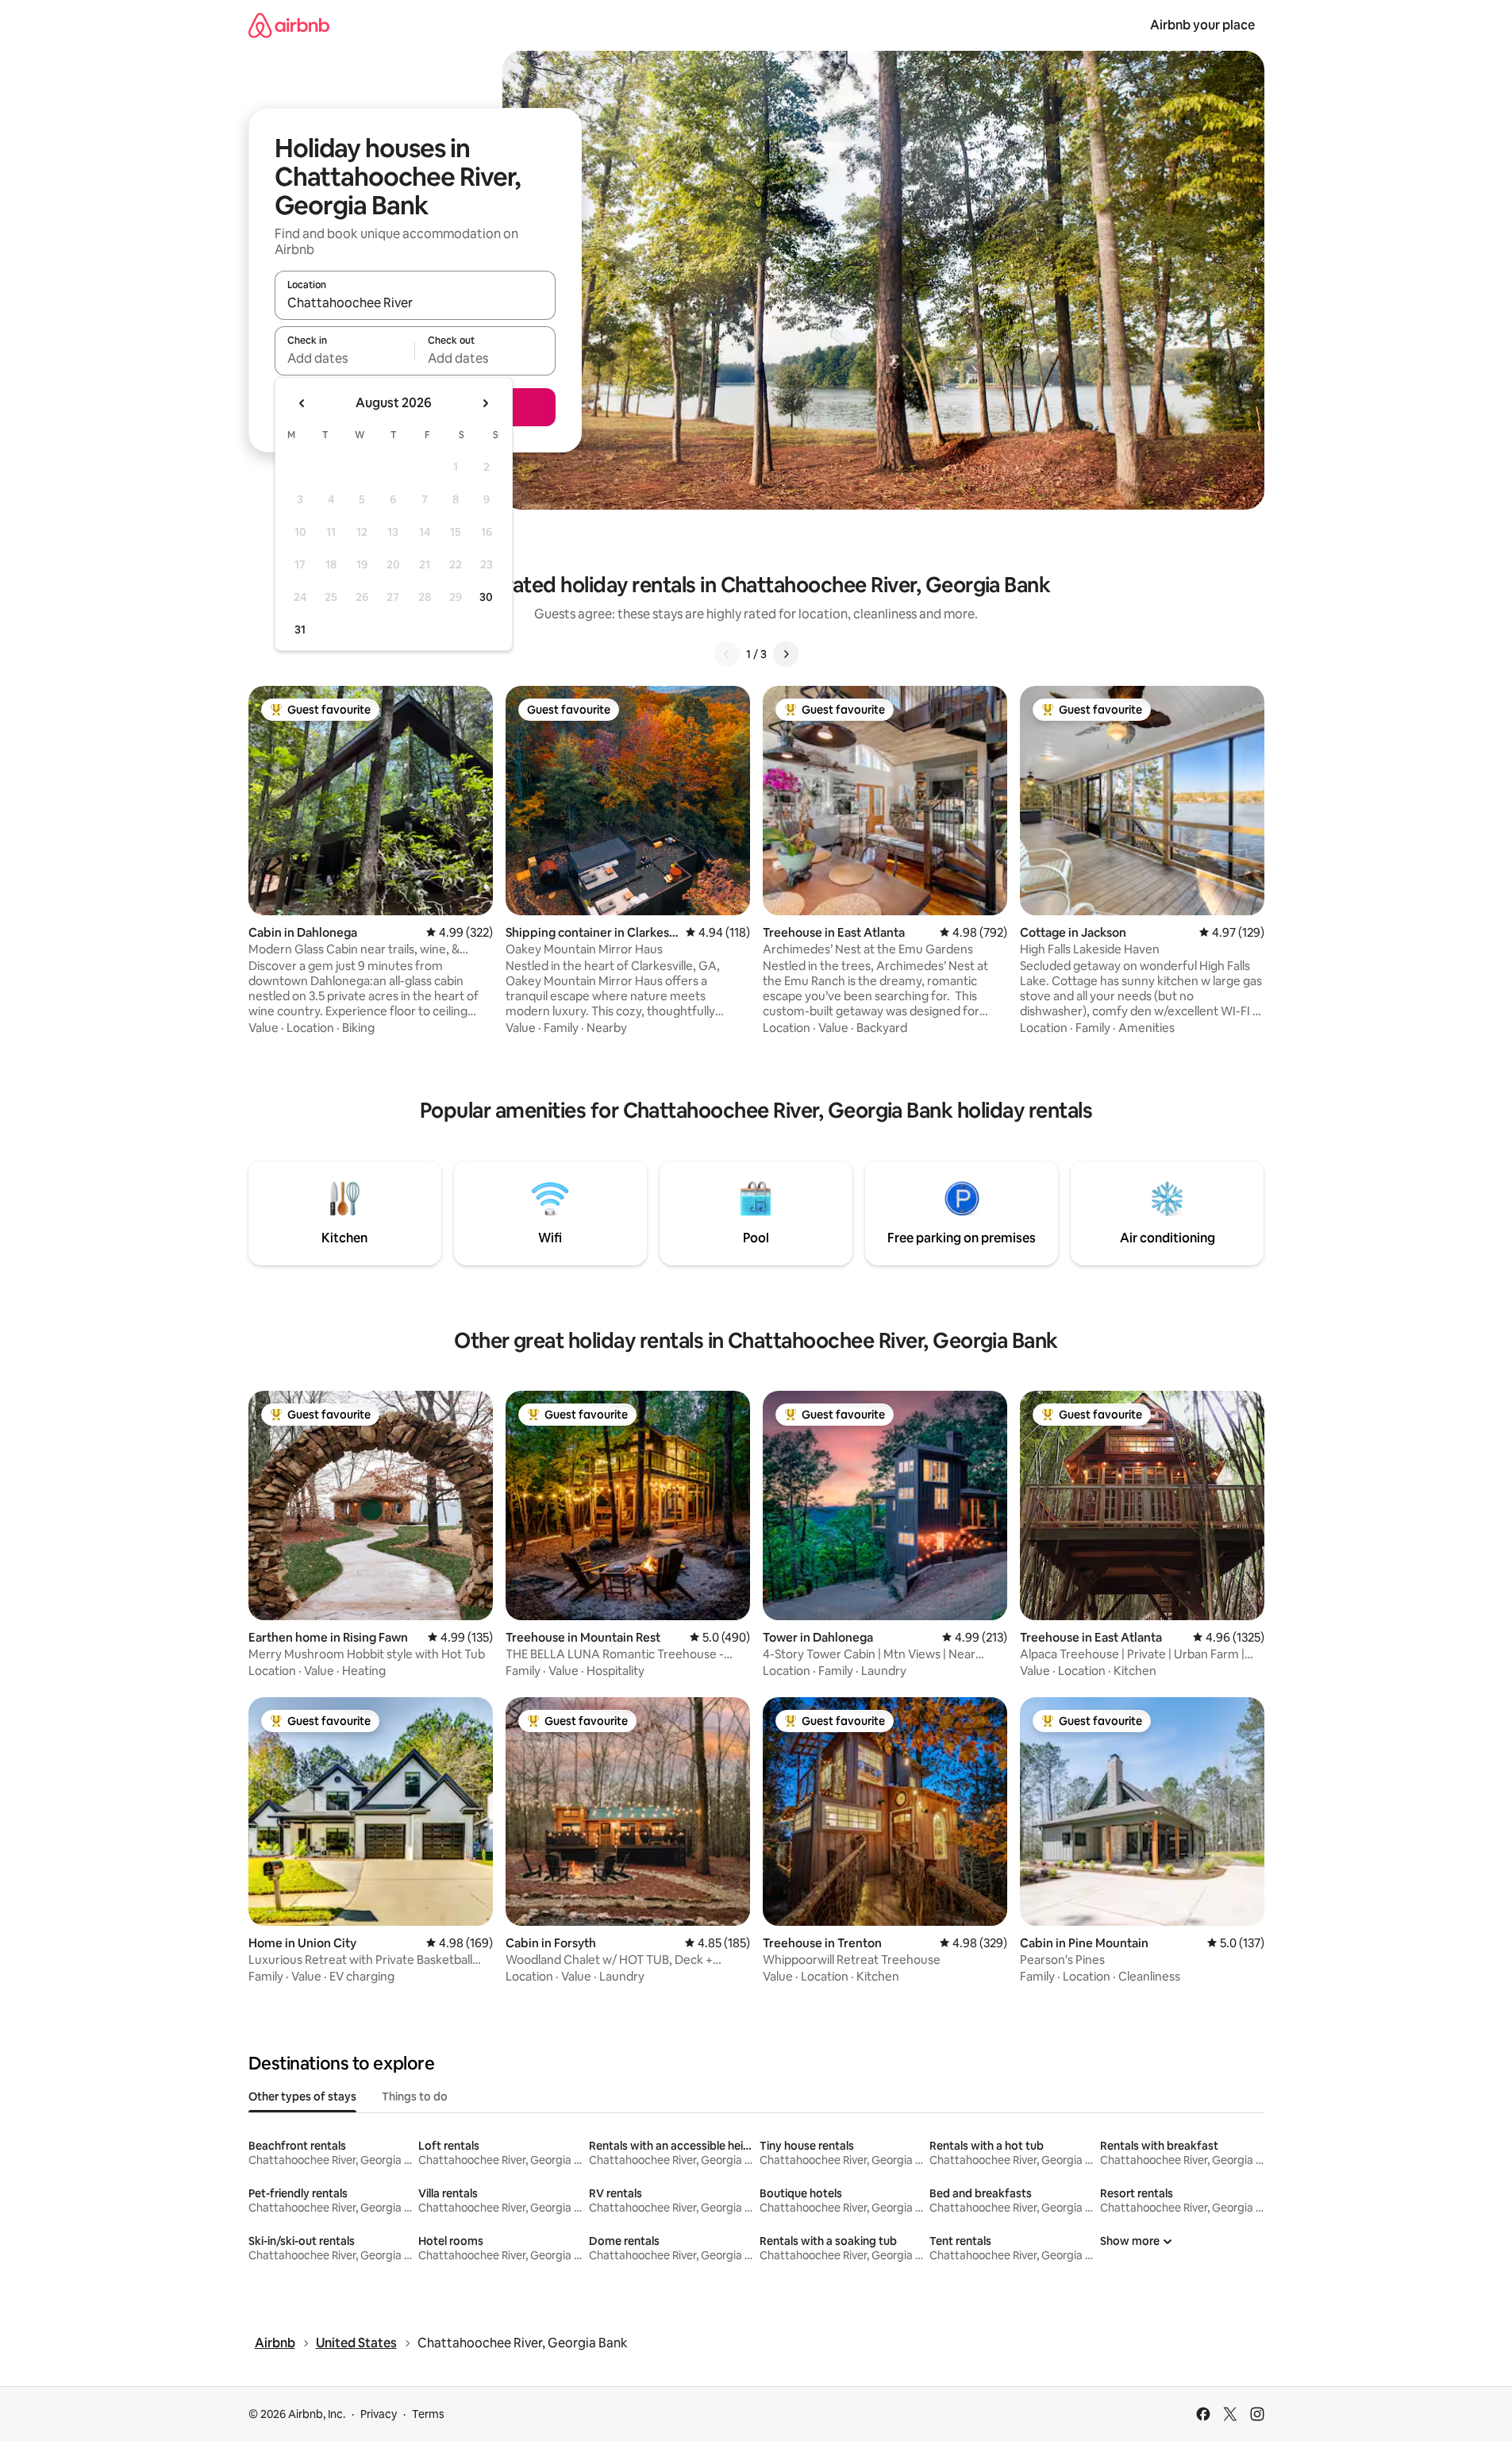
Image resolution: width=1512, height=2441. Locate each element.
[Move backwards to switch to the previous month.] (302, 403)
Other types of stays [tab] (302, 2096)
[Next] (786, 654)
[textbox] (345, 358)
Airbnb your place (1202, 25)
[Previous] (727, 654)
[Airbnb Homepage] (289, 25)
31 (300, 630)
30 (486, 597)
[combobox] (415, 302)
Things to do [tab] (415, 2096)
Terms (428, 2414)
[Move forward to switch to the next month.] (485, 403)
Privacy (379, 2414)
